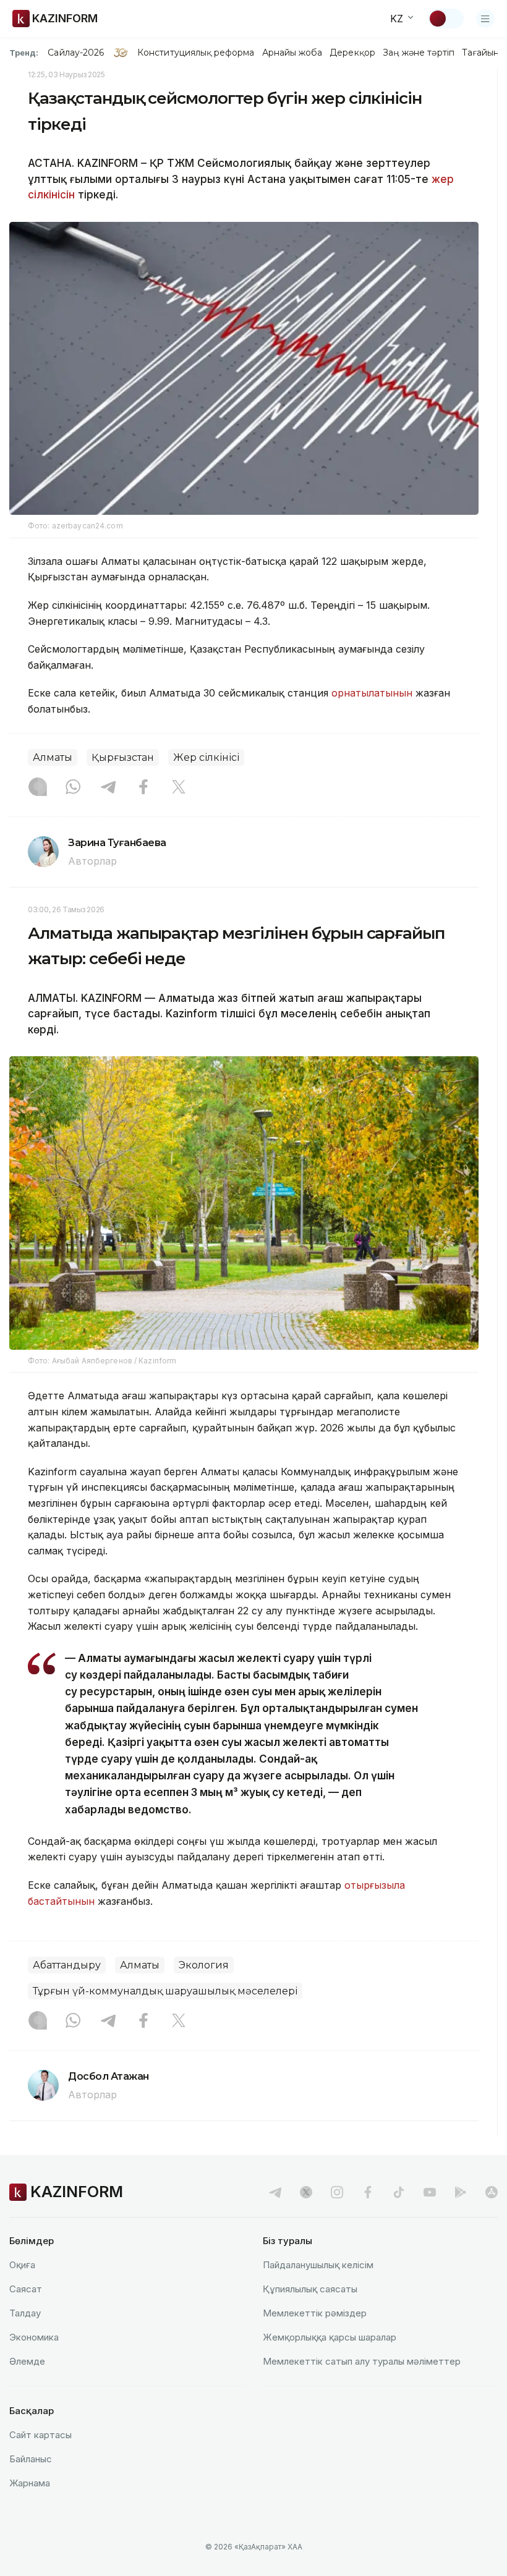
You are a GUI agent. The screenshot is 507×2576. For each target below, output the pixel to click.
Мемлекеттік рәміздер (315, 2313)
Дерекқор (352, 53)
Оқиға (22, 2265)
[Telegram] (108, 788)
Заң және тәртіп (419, 53)
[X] (179, 788)
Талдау (25, 2313)
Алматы (53, 757)
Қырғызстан (123, 757)
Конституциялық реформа (196, 53)
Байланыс (31, 2459)
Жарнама (30, 2483)
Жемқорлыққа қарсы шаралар (330, 2337)
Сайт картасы (40, 2435)
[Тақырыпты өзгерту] (446, 19)
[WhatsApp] (73, 788)
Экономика (34, 2337)
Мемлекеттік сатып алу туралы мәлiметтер (362, 2361)
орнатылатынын (372, 693)
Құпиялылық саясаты (310, 2289)
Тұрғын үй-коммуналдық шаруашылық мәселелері (165, 1991)
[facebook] (368, 2192)
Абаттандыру (67, 1965)
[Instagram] (38, 788)
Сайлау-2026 (76, 53)
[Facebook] (143, 788)
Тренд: (24, 53)
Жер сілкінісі (206, 757)
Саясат (26, 2289)
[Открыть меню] (485, 19)
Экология (204, 1965)
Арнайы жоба (292, 53)
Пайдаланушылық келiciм (318, 2265)
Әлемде (27, 2361)
